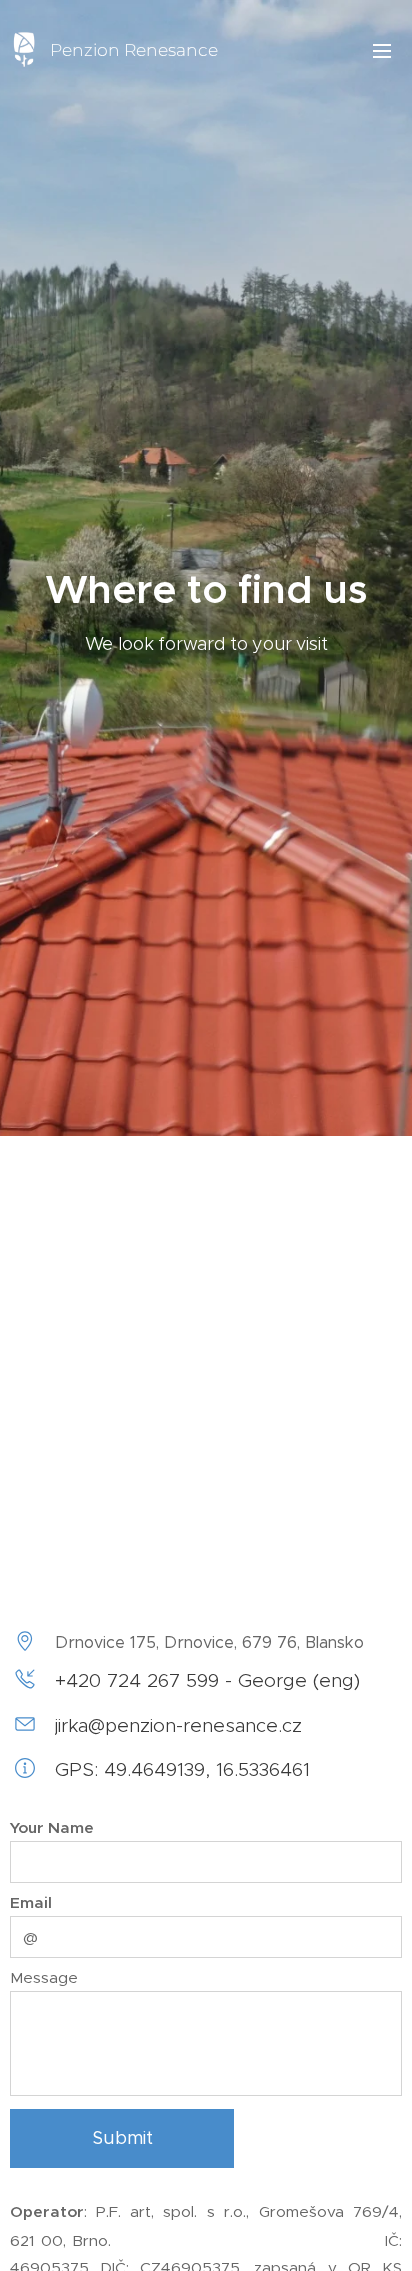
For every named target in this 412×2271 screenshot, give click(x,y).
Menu (382, 50)
